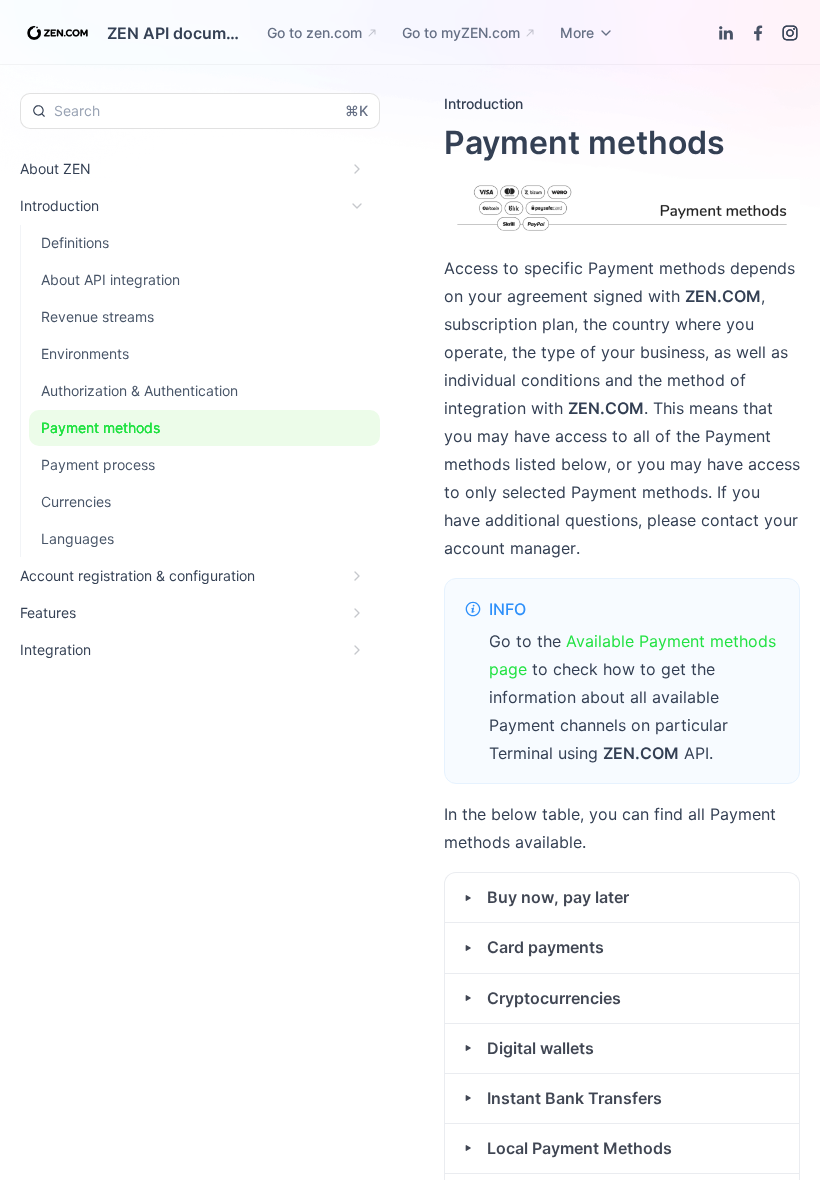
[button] (622, 897)
